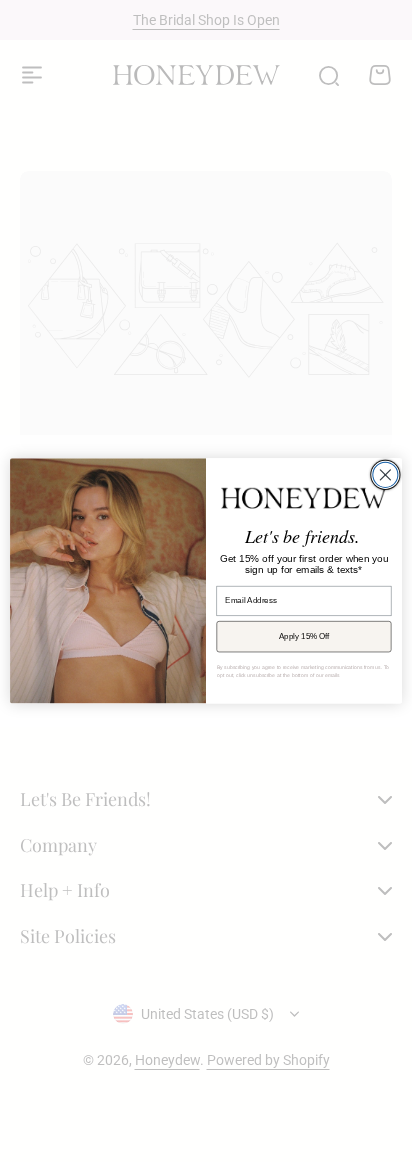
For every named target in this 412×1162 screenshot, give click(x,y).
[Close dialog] (385, 475)
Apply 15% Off (304, 636)
